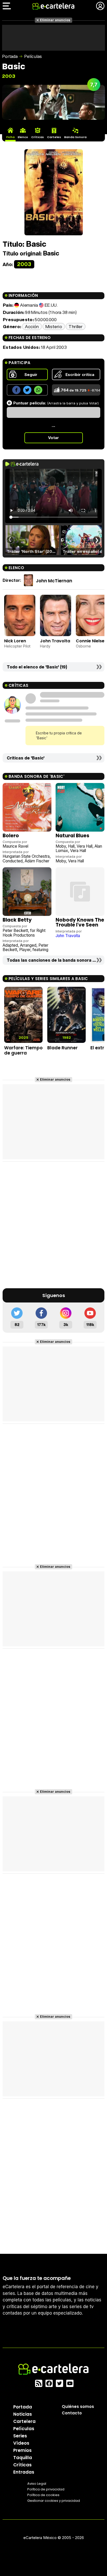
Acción (32, 326)
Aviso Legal (37, 2483)
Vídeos (21, 2443)
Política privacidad (46, 2489)
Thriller (76, 326)
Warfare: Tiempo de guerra (23, 1050)
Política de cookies (43, 2495)
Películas (33, 56)
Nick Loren (15, 641)
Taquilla (23, 2457)
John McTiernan (54, 581)
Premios (22, 2450)
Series (20, 2436)
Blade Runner (62, 1048)
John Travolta (55, 641)
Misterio (54, 326)
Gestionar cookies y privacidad (54, 2500)
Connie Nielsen (91, 641)
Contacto (72, 2413)
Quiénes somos (78, 2406)
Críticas (22, 2465)
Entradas (24, 2472)
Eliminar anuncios (55, 20)
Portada (10, 56)
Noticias (23, 2414)
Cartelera (24, 2421)
